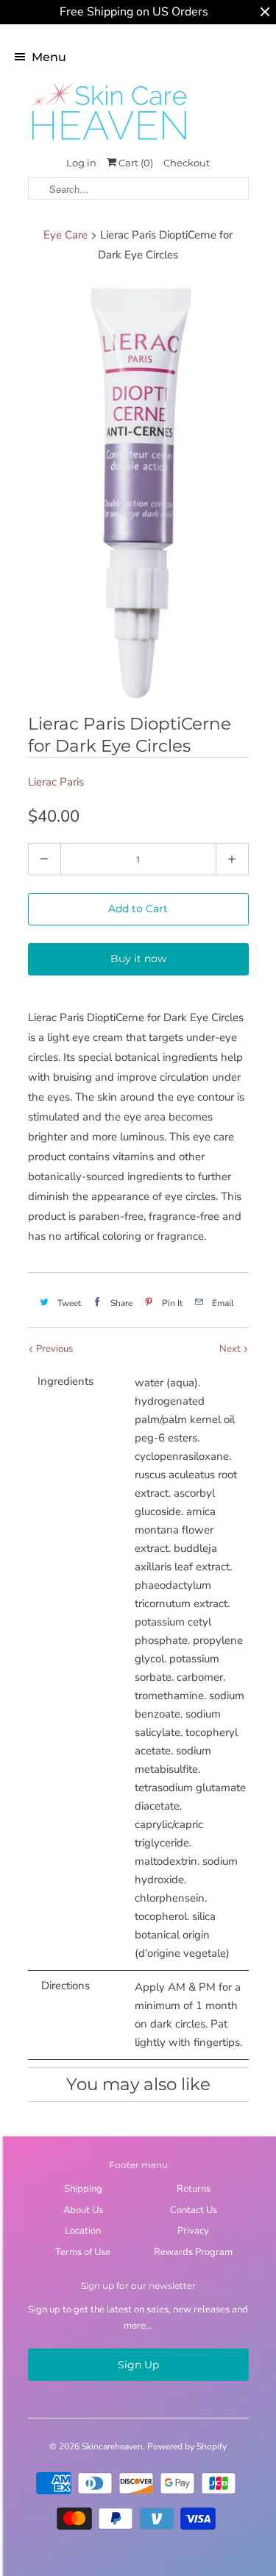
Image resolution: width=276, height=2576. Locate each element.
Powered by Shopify (187, 2446)
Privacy (193, 2231)
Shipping (83, 2189)
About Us (83, 2210)
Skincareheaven (112, 2446)
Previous (53, 1349)
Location (83, 2231)
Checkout (187, 163)
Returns (194, 2189)
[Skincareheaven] (109, 141)
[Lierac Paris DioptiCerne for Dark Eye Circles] (138, 491)
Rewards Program (193, 2252)
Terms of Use (83, 2252)
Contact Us (194, 2210)
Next (231, 1349)
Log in (81, 163)
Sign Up (138, 2365)
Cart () (135, 163)
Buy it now (138, 959)
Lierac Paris (56, 782)
